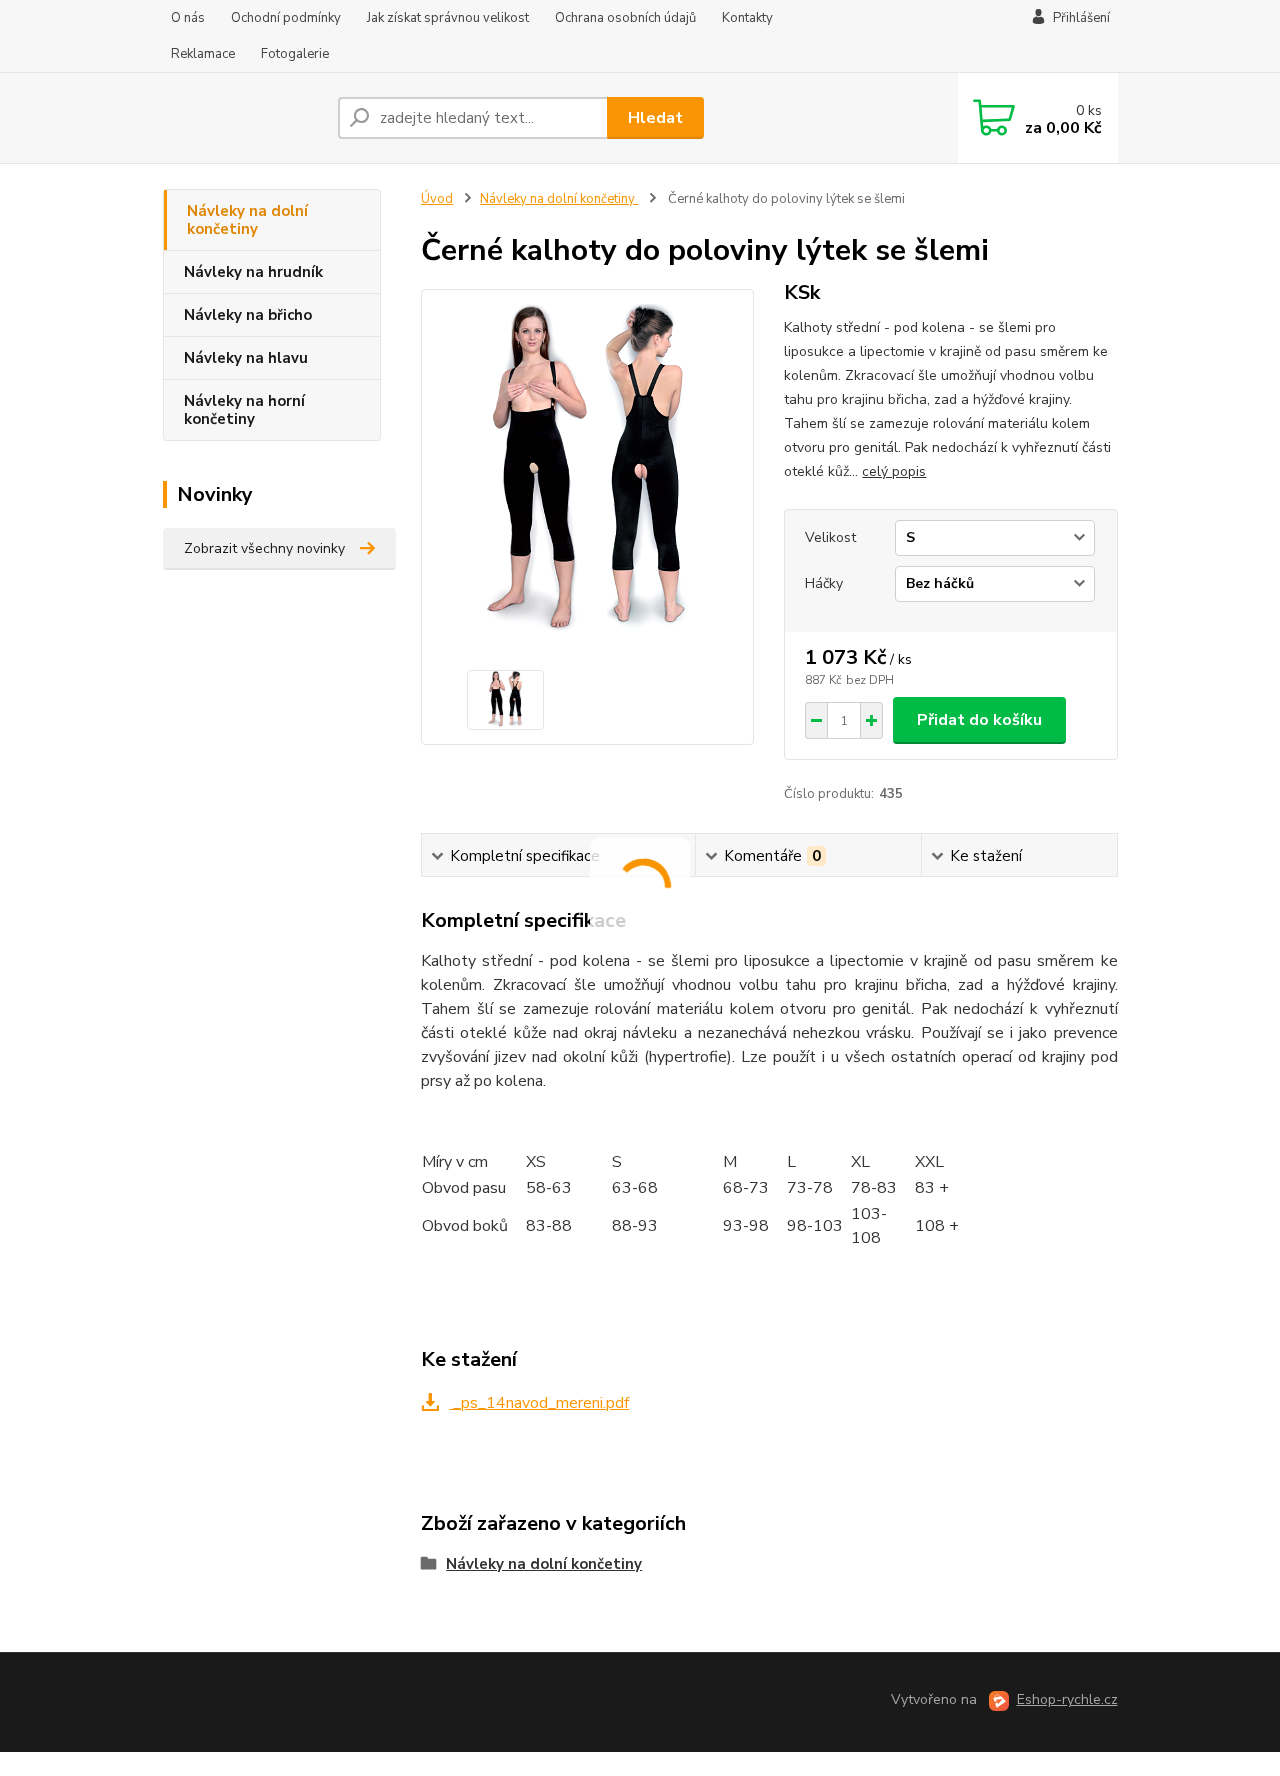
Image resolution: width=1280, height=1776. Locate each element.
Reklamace (203, 54)
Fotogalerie (295, 54)
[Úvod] (242, 118)
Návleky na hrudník (253, 272)
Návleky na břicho (248, 315)
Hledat (655, 118)
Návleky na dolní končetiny (247, 220)
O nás (188, 18)
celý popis (894, 471)
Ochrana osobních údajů (625, 18)
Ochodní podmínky (286, 18)
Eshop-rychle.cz (1067, 1699)
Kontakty (747, 18)
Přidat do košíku (979, 720)
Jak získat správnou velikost (448, 18)
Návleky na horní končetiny (244, 410)
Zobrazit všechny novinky (264, 548)
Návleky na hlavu (246, 358)
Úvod (437, 199)
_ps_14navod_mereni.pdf (539, 1403)
